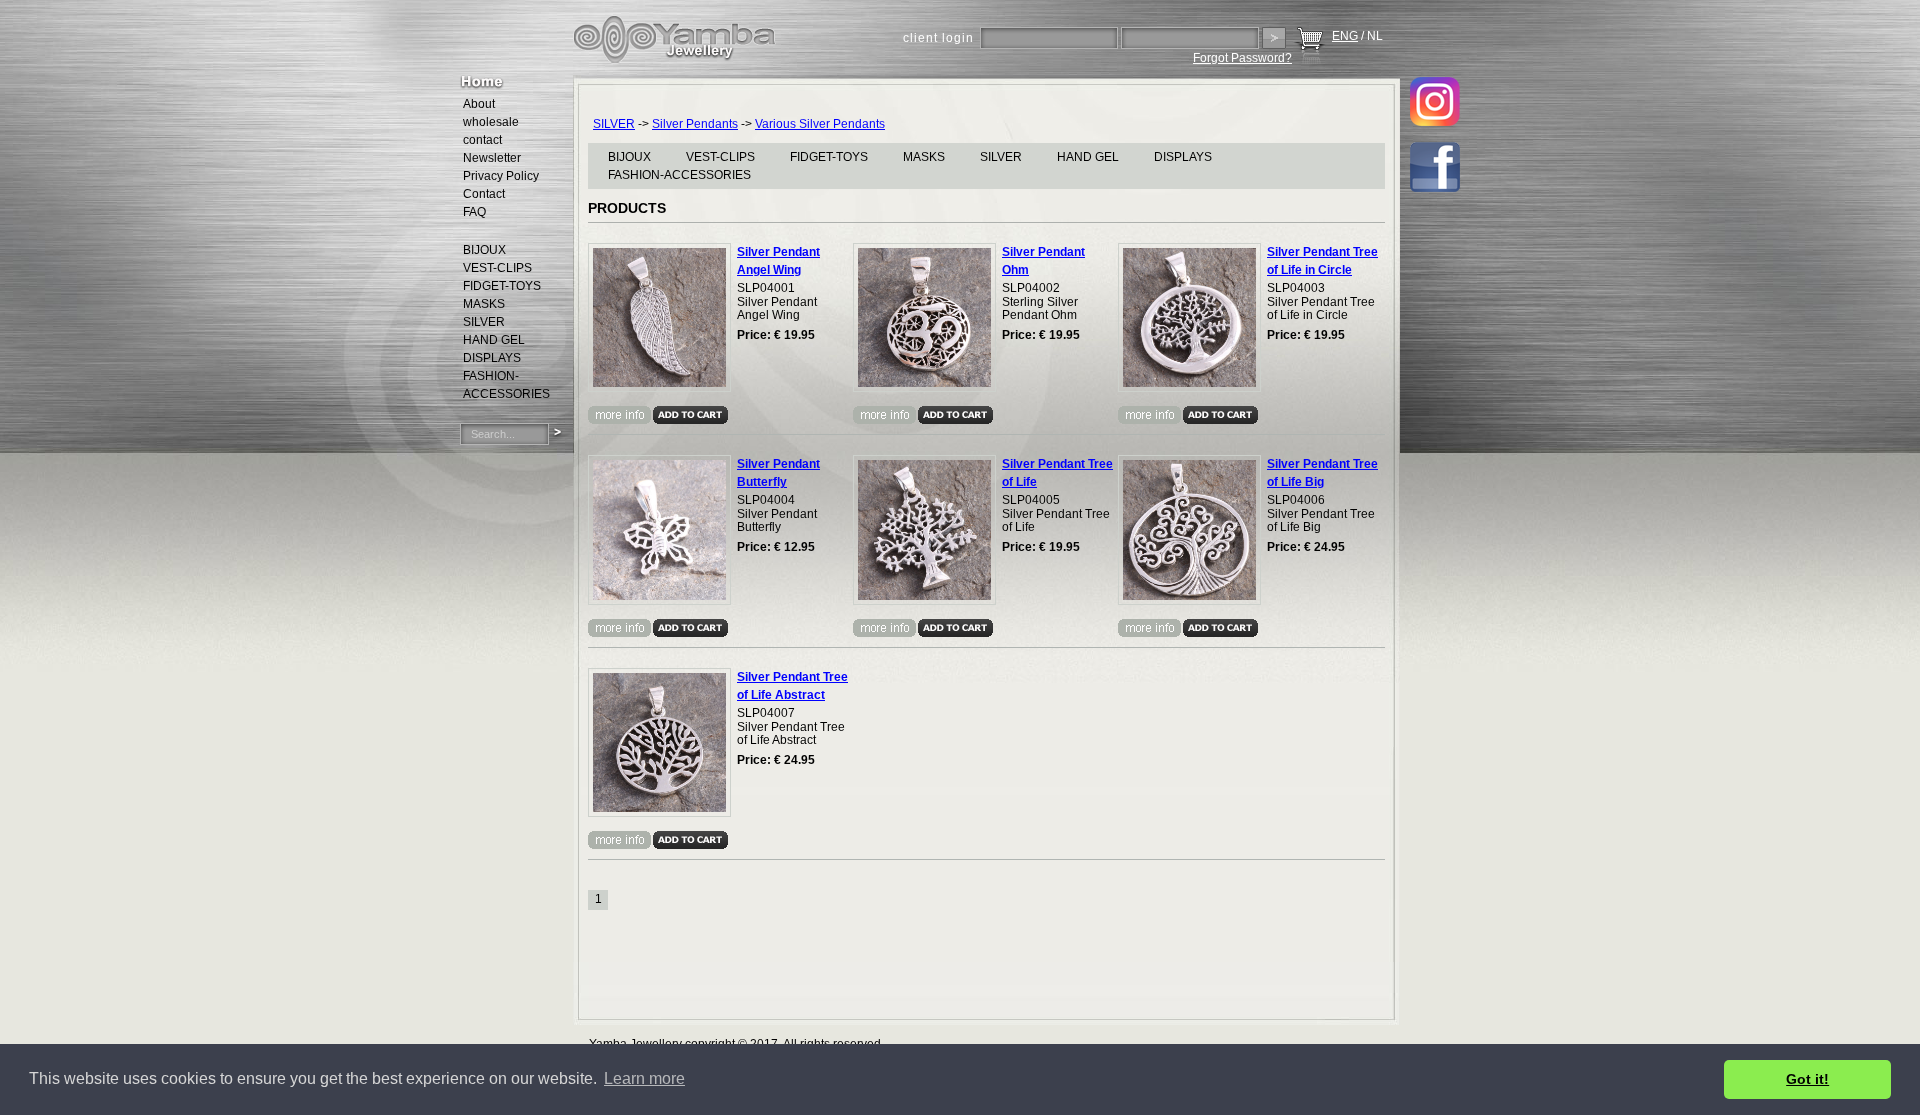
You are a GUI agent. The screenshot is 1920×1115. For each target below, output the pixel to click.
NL (1375, 36)
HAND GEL (1088, 157)
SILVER (614, 124)
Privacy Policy (501, 176)
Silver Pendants (695, 124)
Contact (484, 194)
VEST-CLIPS (720, 157)
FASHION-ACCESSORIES (679, 175)
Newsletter (492, 158)
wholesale (491, 122)
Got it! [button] (1807, 1079)
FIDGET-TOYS (829, 157)
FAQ (474, 212)
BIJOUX (629, 157)
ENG (1345, 36)
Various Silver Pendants (820, 124)
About (479, 104)
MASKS (924, 157)
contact (482, 140)
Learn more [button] (644, 1078)
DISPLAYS (1183, 157)
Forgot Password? (1242, 58)
